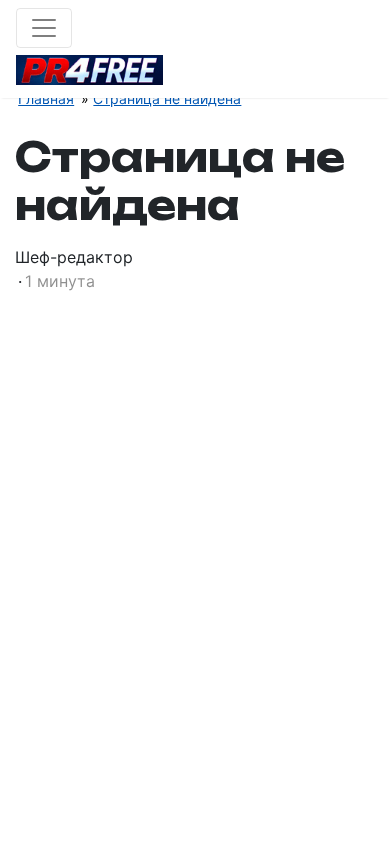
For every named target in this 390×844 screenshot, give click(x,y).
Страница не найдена (167, 98)
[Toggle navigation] (44, 28)
